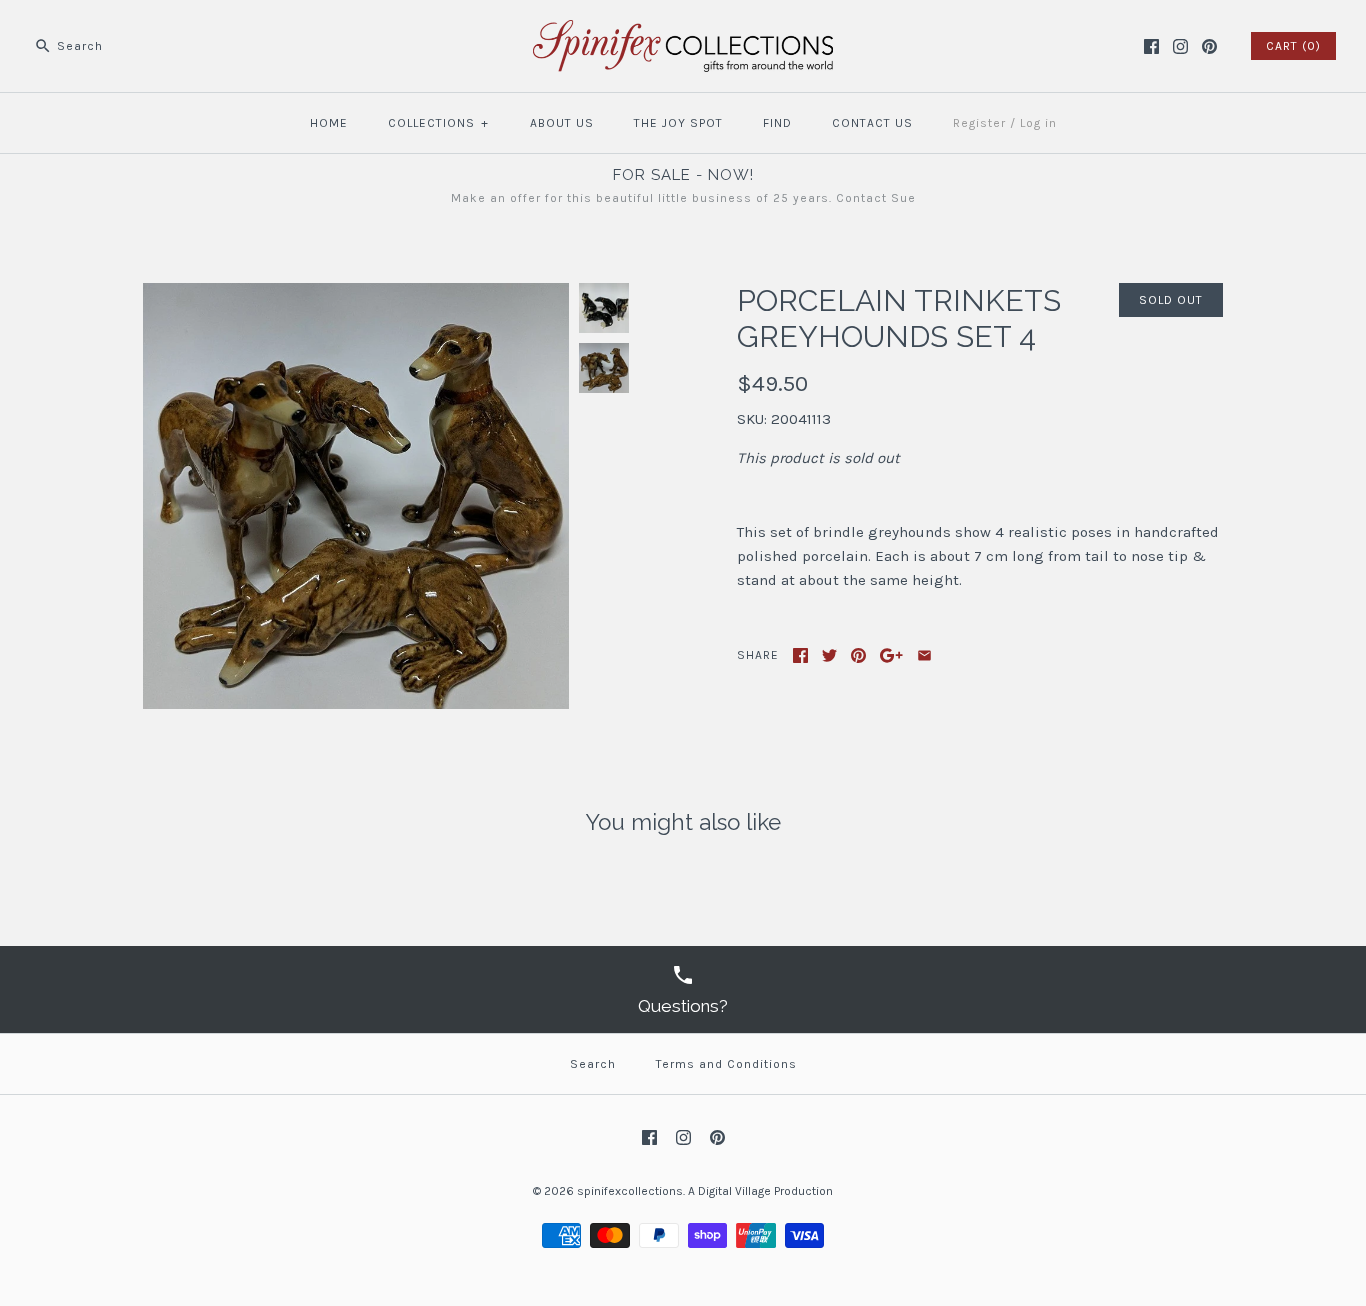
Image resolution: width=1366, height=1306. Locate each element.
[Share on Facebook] (800, 655)
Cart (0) (1293, 46)
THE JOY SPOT (678, 123)
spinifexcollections (630, 1191)
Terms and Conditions (726, 1064)
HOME (329, 123)
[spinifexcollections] (683, 32)
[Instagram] (1180, 46)
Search (593, 1064)
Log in (1038, 123)
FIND (777, 123)
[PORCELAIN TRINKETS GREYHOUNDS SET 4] (356, 295)
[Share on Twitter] (829, 655)
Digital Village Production (765, 1191)
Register (979, 123)
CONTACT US (872, 123)
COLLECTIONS (438, 123)
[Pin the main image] (858, 655)
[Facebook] (1151, 46)
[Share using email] (924, 655)
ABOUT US (562, 123)
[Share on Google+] (891, 655)
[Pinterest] (1209, 46)
